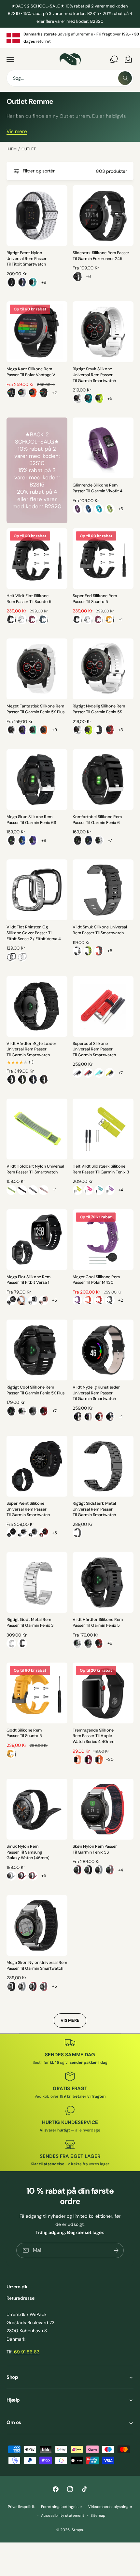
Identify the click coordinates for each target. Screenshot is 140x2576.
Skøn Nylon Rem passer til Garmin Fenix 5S (95, 1849)
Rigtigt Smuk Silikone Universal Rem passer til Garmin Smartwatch (94, 375)
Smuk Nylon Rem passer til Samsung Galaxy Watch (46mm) (28, 1852)
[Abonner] (116, 2250)
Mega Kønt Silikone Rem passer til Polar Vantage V (31, 372)
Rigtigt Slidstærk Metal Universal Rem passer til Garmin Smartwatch (94, 1509)
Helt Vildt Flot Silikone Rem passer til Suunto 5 (29, 599)
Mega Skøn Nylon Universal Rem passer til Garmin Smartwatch (37, 1966)
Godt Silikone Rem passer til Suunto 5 (24, 1733)
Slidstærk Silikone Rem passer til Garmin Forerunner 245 (101, 256)
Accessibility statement (63, 2516)
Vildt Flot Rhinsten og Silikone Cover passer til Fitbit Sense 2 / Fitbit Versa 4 (34, 933)
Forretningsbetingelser (62, 2507)
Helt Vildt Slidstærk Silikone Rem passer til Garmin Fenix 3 (101, 1169)
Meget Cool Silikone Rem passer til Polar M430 (96, 1280)
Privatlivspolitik (21, 2507)
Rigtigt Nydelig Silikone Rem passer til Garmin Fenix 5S (99, 709)
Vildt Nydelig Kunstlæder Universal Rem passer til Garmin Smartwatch (96, 1393)
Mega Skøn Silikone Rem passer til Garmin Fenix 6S (31, 820)
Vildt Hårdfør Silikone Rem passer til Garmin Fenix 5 (98, 1623)
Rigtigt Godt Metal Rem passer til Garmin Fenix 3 (30, 1623)
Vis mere (17, 131)
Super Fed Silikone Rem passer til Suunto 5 (95, 599)
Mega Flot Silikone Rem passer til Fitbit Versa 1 (28, 1280)
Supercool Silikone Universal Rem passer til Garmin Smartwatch (94, 1049)
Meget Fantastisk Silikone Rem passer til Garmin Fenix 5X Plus (35, 709)
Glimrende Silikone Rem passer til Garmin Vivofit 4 (98, 488)
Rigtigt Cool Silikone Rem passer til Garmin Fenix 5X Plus (35, 1390)
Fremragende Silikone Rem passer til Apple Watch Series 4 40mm (93, 1736)
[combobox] (70, 78)
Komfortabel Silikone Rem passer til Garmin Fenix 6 (97, 820)
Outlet (29, 149)
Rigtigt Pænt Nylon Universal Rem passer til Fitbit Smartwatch (27, 259)
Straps (77, 2530)
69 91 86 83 (27, 2352)
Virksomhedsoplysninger (110, 2507)
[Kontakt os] (114, 59)
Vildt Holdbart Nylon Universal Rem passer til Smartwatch (35, 1169)
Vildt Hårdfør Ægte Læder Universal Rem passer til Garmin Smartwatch (31, 1049)
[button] (10, 59)
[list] (70, 38)
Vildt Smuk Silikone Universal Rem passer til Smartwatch (100, 930)
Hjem (12, 149)
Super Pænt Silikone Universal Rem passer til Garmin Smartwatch (28, 1509)
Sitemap (98, 2516)
